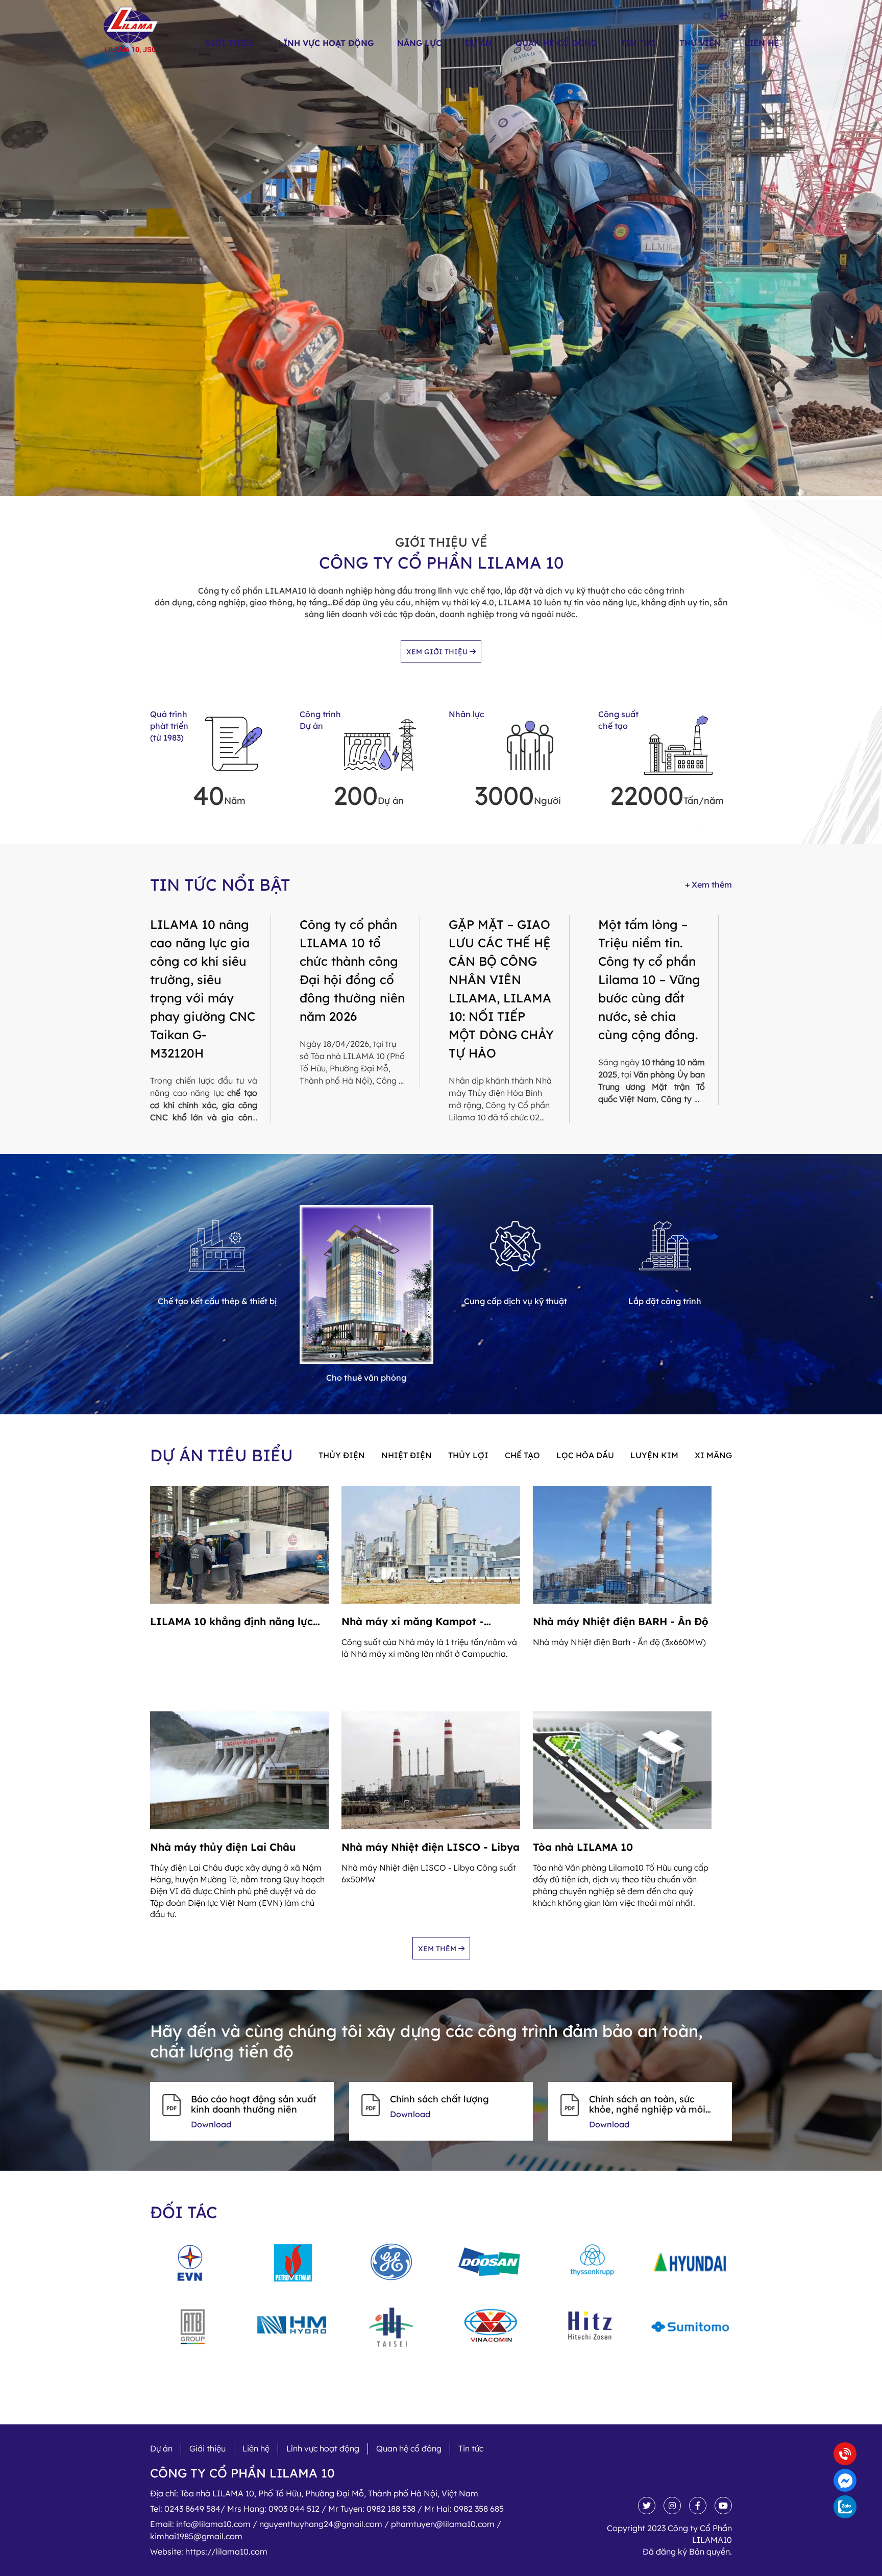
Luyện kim (654, 1455)
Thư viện (700, 43)
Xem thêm (438, 1949)
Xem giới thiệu (438, 652)
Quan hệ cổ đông (556, 43)
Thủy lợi (468, 1455)
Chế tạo (522, 1455)
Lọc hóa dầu (585, 1455)
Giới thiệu (230, 43)
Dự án (479, 43)
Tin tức (638, 43)
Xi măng (713, 1455)
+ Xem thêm (708, 885)
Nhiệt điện (407, 1455)
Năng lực (419, 43)
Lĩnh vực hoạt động (326, 43)
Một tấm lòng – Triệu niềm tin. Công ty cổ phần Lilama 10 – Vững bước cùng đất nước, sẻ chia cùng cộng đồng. (649, 979)
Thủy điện (342, 1455)
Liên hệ (762, 43)
